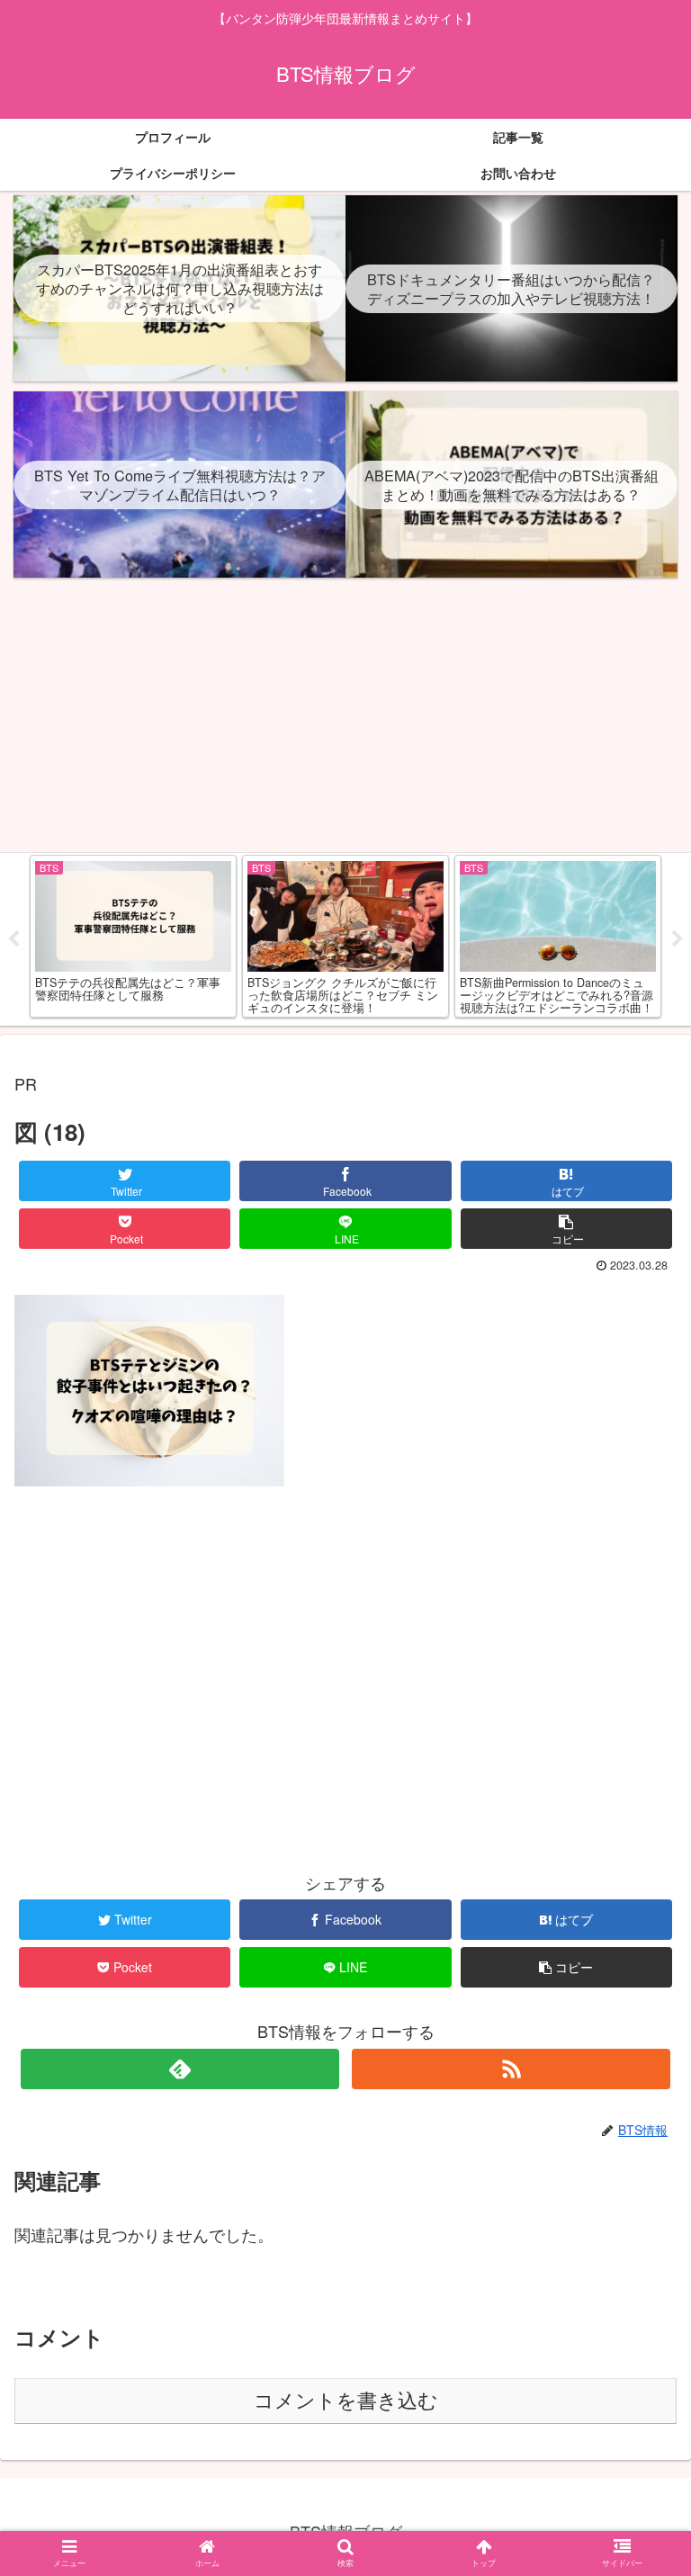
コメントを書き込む (346, 2401)
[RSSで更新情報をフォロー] (511, 2069)
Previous (13, 939)
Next (678, 939)
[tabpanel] (123, 936)
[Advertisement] (345, 718)
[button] (638, 1911)
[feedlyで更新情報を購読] (179, 2069)
